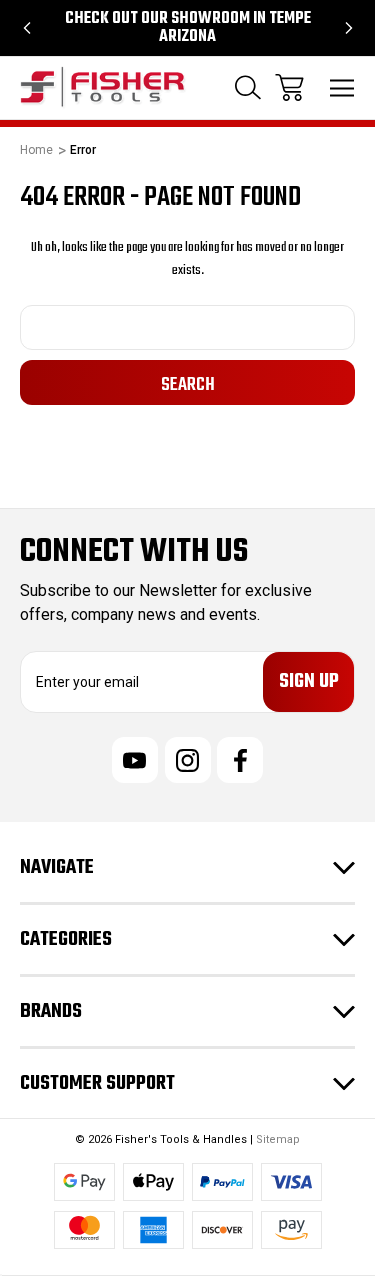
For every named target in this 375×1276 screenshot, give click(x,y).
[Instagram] (188, 760)
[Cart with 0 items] (289, 87)
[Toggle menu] (342, 87)
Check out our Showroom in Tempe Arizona (188, 28)
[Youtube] (135, 760)
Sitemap (278, 1139)
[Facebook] (240, 760)
